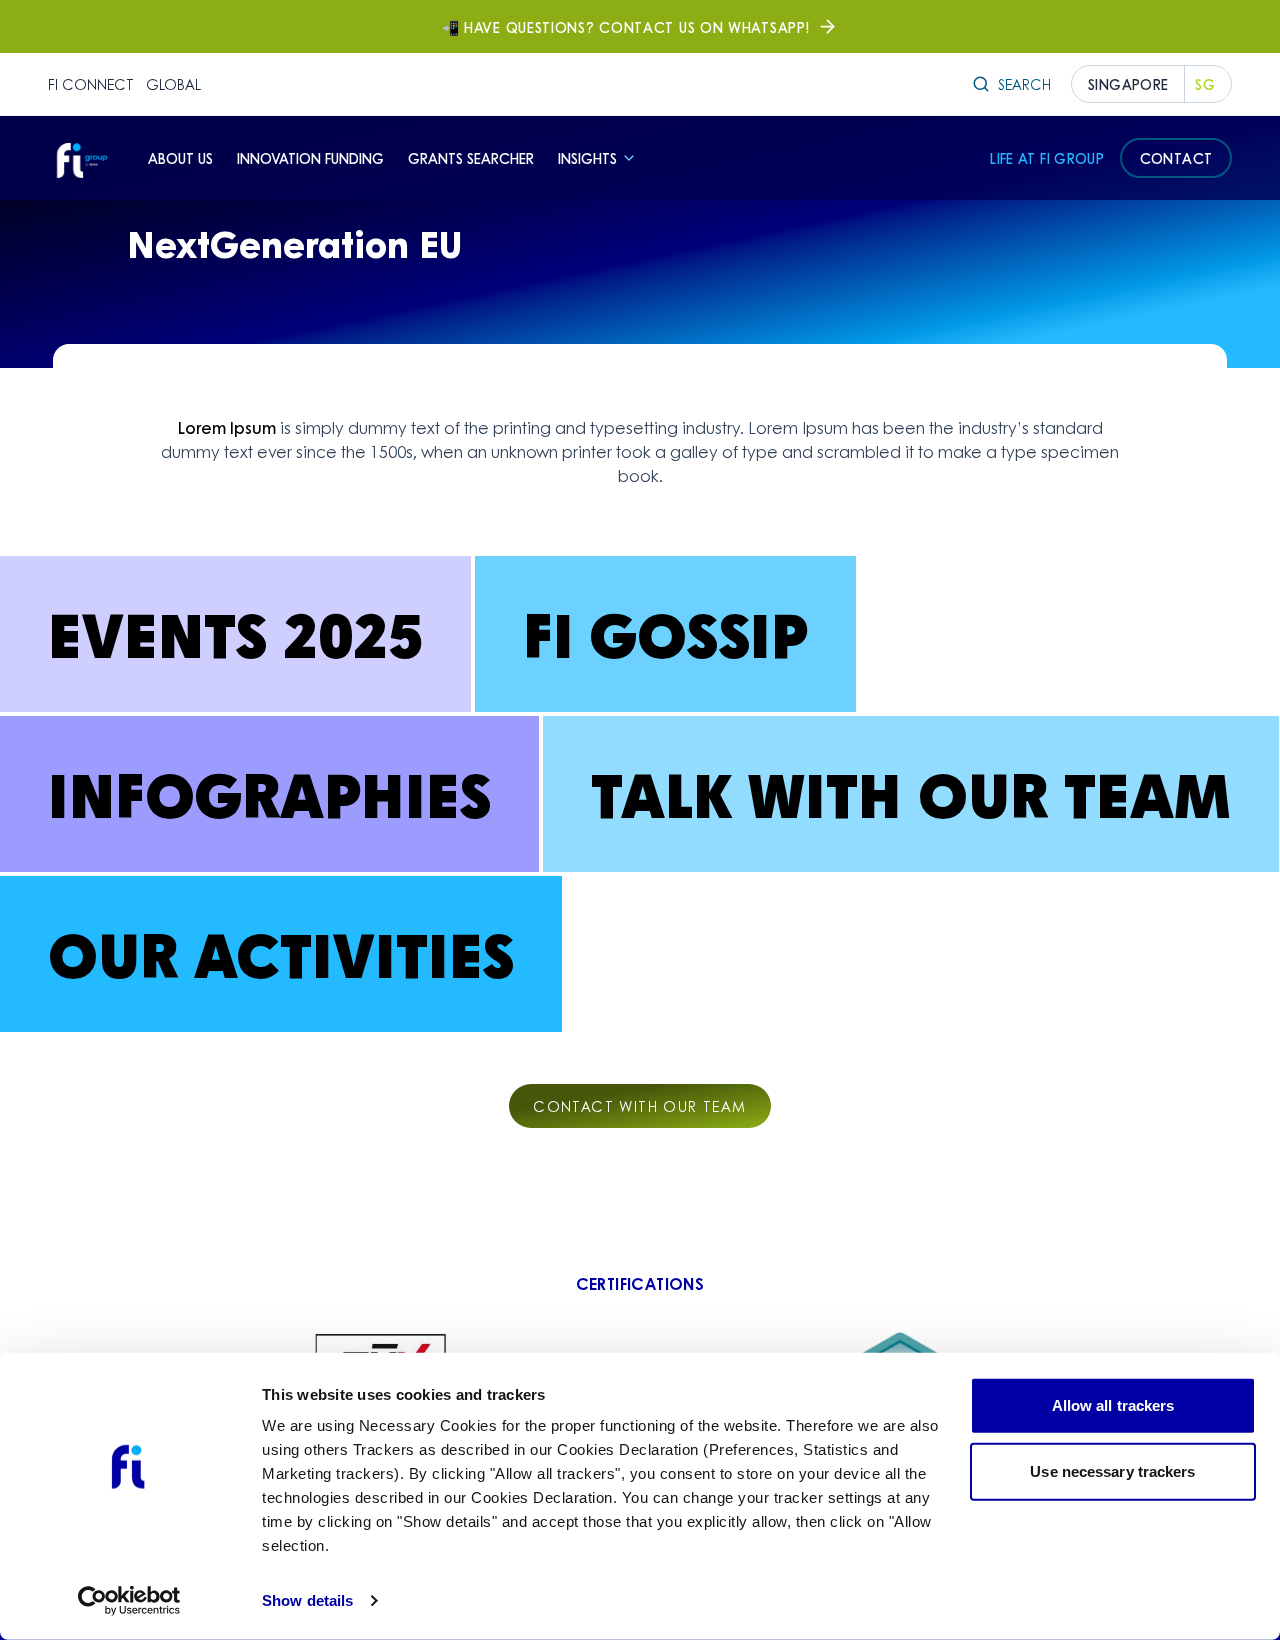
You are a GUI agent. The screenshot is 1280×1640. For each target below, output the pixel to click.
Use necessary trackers (1112, 1470)
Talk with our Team (911, 793)
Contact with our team (639, 1106)
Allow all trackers (1113, 1405)
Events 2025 (235, 633)
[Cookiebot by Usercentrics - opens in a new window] (129, 1601)
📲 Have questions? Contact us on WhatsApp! (626, 27)
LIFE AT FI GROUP (1047, 158)
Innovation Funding (310, 158)
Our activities (281, 953)
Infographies (269, 793)
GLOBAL (173, 84)
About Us (180, 158)
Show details (307, 1600)
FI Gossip (665, 633)
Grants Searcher (471, 158)
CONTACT (1176, 158)
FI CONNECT (91, 84)
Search (1024, 84)
